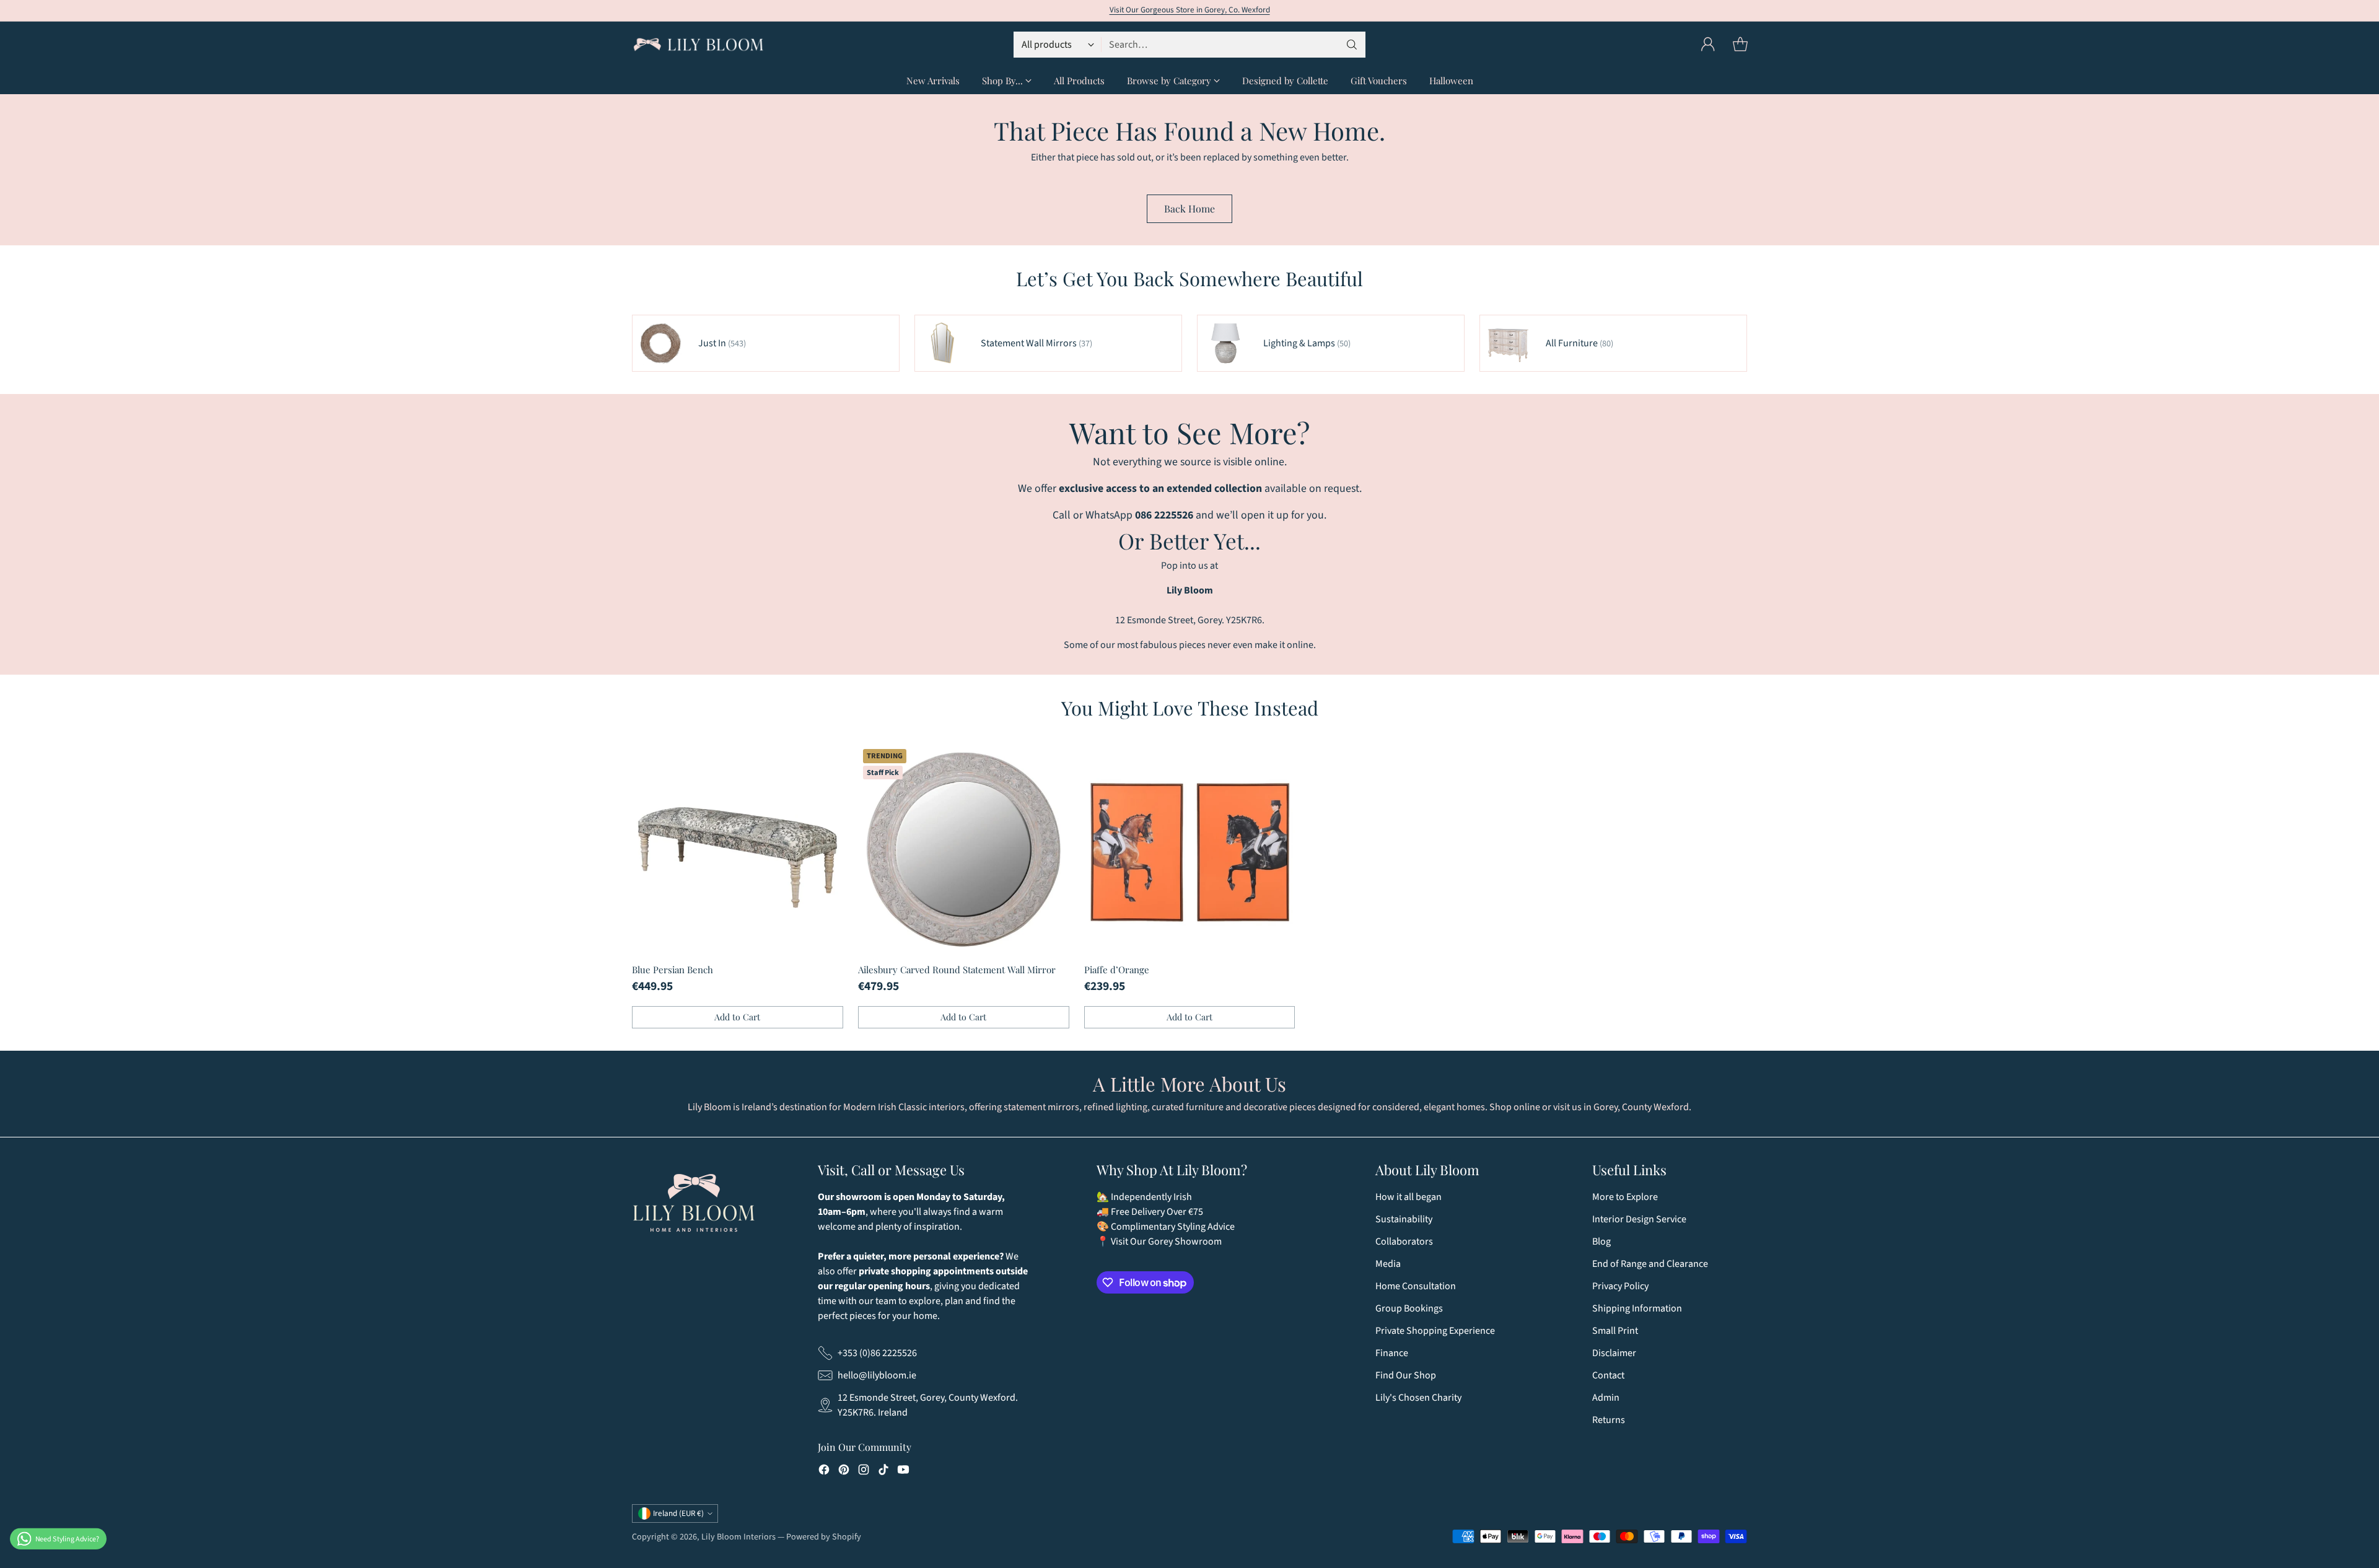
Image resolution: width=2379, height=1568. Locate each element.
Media (1388, 1264)
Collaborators (1404, 1242)
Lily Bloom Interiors (738, 1537)
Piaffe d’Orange (1117, 970)
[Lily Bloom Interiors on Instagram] (864, 1472)
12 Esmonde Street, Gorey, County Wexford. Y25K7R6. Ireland (928, 1405)
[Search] (1352, 45)
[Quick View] (827, 760)
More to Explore (1625, 1197)
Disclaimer (1614, 1353)
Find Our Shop (1406, 1375)
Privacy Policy (1620, 1286)
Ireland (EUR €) (678, 1513)
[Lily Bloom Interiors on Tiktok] (883, 1472)
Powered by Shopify (824, 1537)
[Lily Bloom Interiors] (699, 45)
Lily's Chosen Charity (1418, 1398)
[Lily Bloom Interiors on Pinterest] (844, 1472)
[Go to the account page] (1708, 45)
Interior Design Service (1639, 1219)
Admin (1606, 1398)
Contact (1608, 1375)
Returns (1609, 1420)
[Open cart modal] (1740, 45)
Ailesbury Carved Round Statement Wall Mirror (957, 970)
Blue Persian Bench (673, 970)
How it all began (1409, 1197)
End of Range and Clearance (1650, 1264)
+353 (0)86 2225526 (877, 1353)
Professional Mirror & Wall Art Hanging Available (1189, 10)
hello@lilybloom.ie (877, 1375)
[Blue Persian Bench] (738, 850)
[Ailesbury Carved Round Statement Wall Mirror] (964, 850)
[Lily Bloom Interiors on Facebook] (824, 1472)
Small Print (1615, 1331)
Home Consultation (1416, 1286)
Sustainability (1404, 1219)
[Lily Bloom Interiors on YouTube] (903, 1472)
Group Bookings (1409, 1308)
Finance (1392, 1353)
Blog (1601, 1242)
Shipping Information (1637, 1308)
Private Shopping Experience (1435, 1331)
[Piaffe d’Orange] (1190, 850)
